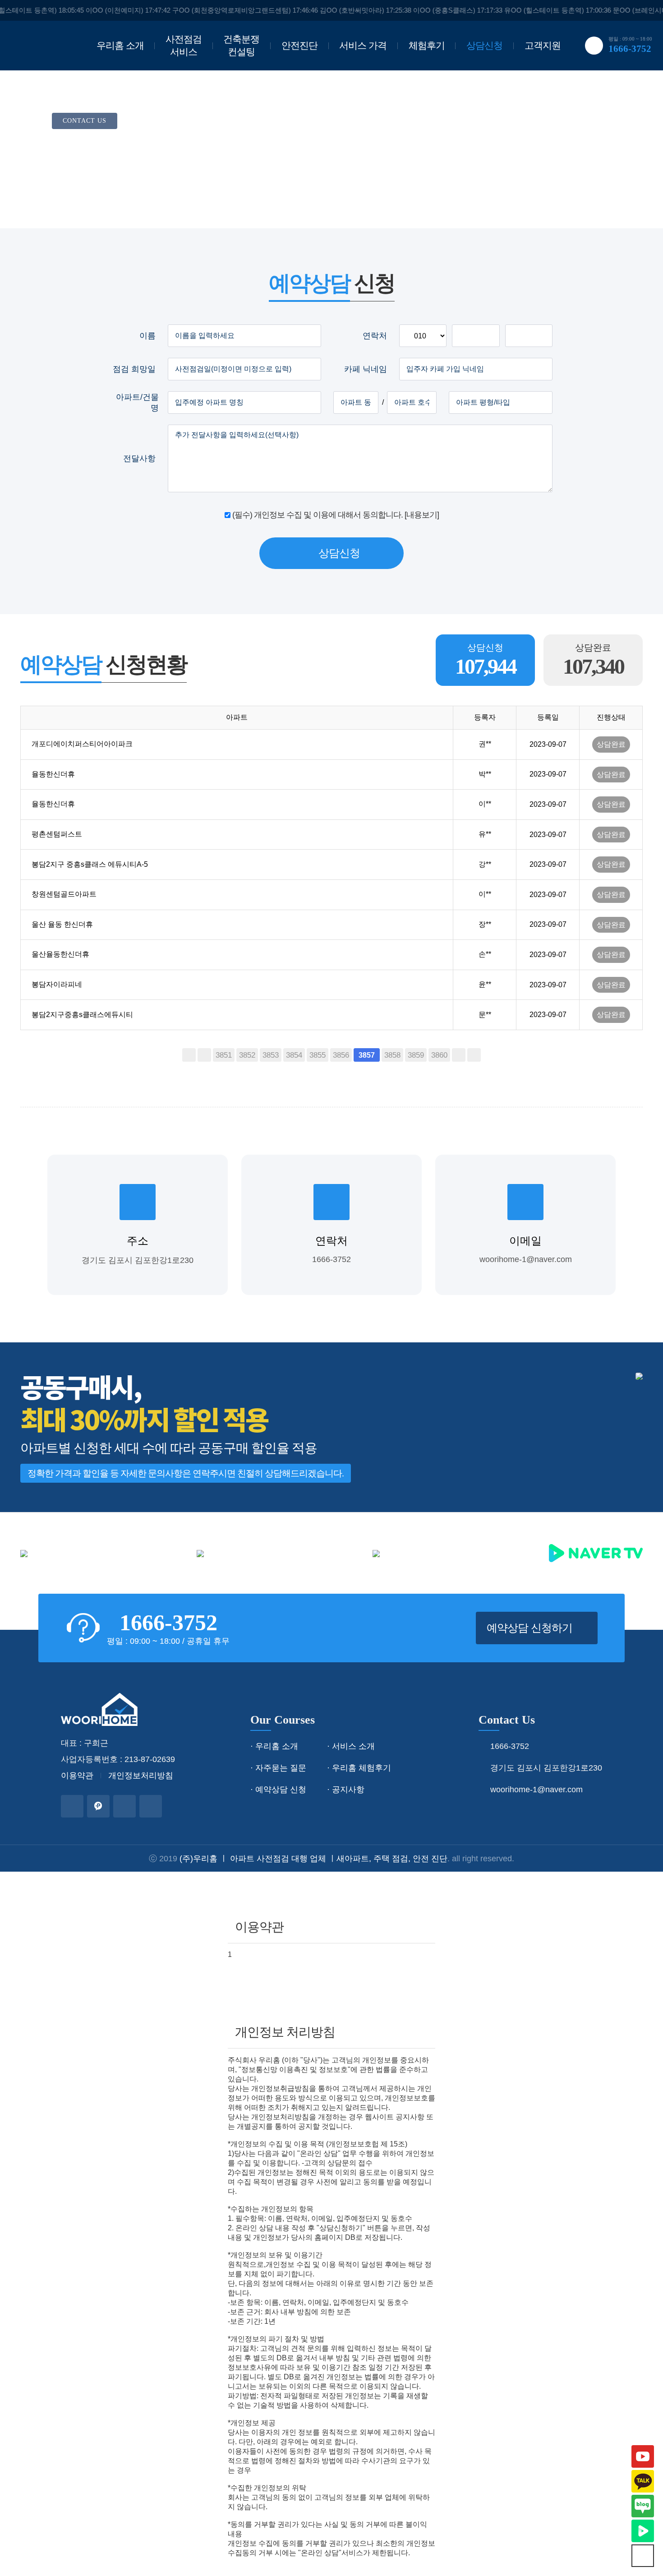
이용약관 (77, 1776)
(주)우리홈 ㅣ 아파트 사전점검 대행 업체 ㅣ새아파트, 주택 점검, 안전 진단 (313, 1859)
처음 (189, 1055)
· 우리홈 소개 (274, 1746)
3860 (439, 1055)
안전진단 (299, 45)
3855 (318, 1055)
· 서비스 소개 (351, 1746)
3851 (224, 1055)
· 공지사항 (346, 1790)
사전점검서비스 (184, 45)
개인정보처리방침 (141, 1776)
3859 (416, 1055)
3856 (341, 1055)
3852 (247, 1055)
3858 (392, 1055)
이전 (204, 1055)
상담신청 (484, 45)
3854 (294, 1055)
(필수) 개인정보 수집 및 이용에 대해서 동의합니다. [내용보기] (336, 515)
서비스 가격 (363, 45)
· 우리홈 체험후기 (359, 1768)
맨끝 (474, 1055)
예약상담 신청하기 (531, 1628)
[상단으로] (643, 2556)
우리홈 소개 (120, 45)
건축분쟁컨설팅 (241, 45)
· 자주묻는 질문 (278, 1768)
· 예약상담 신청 (278, 1790)
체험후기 (427, 45)
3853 (271, 1055)
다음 (459, 1055)
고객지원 (543, 45)
